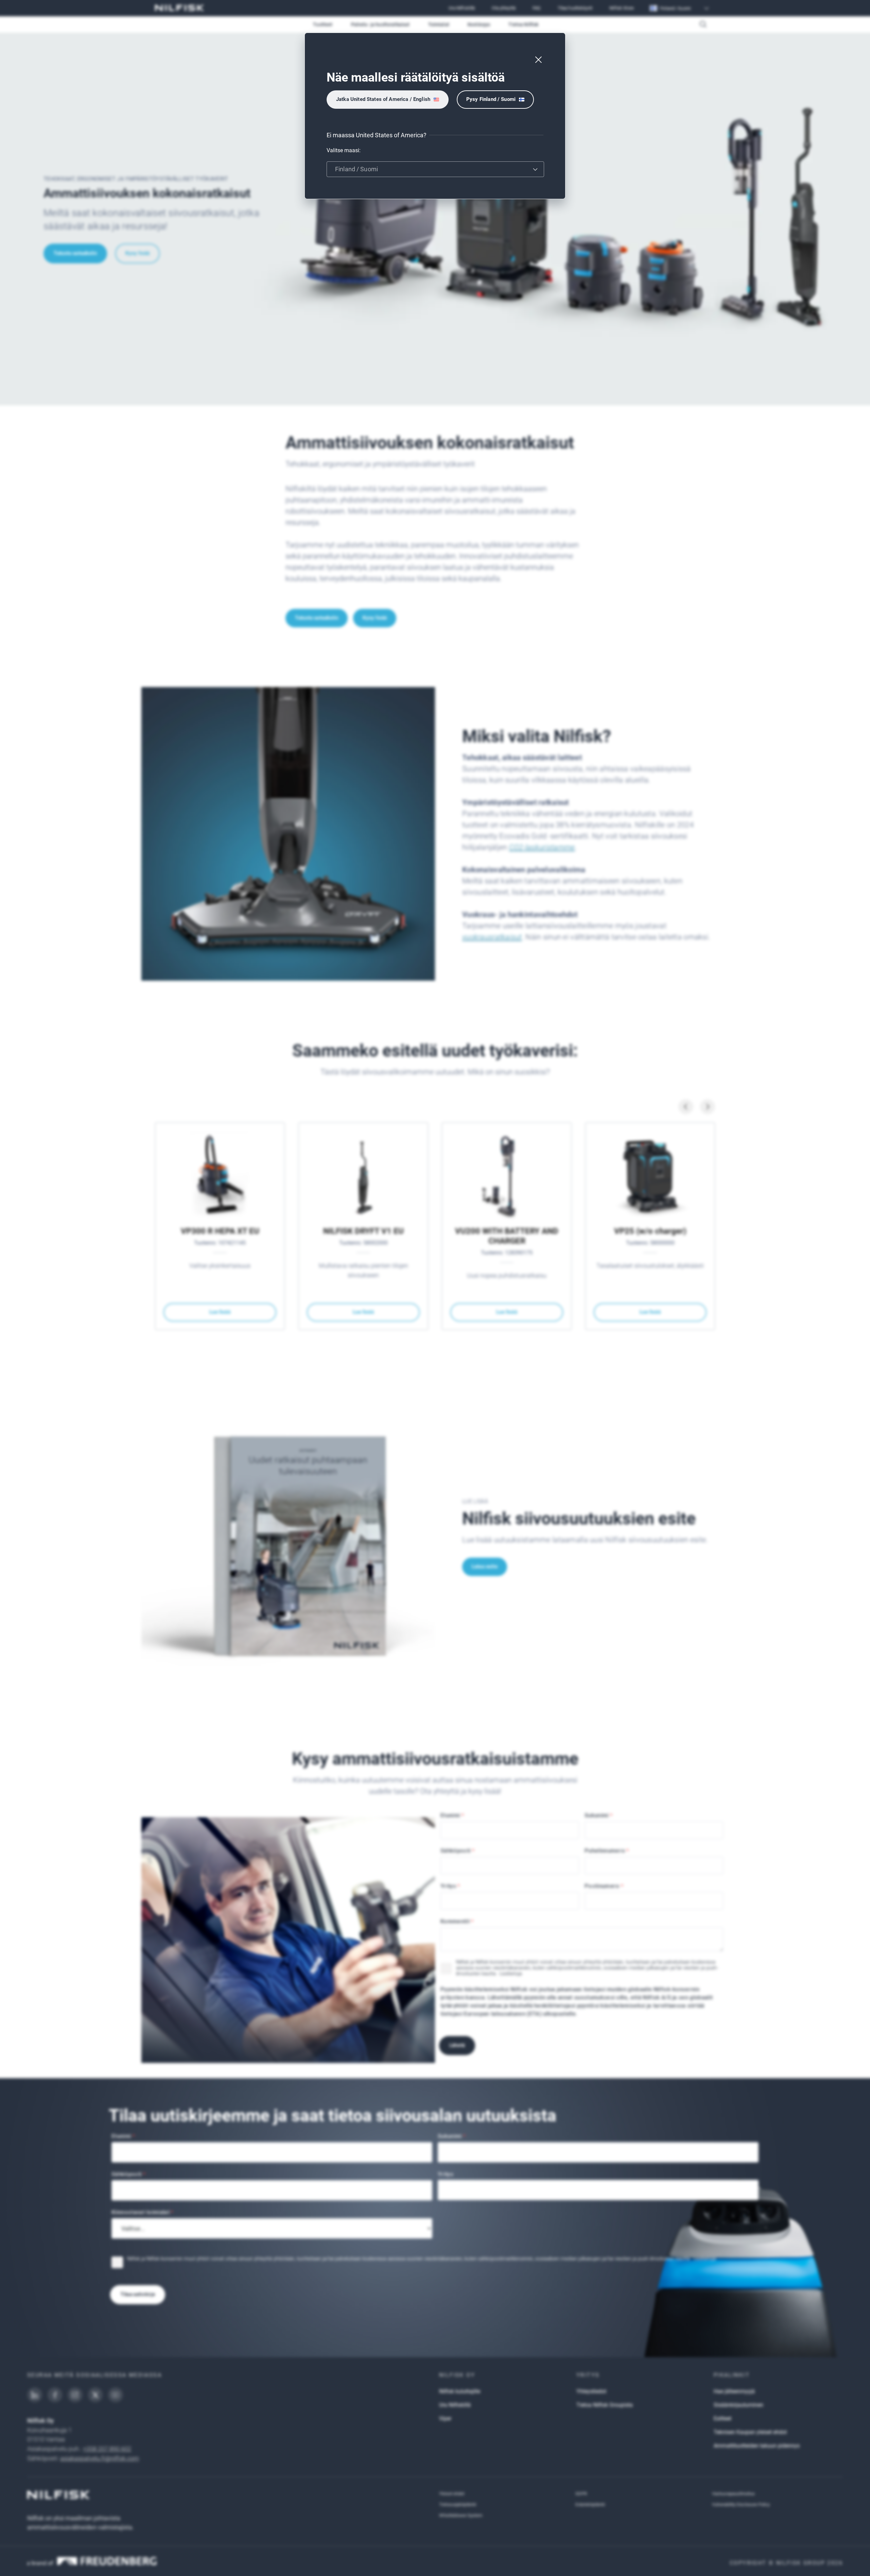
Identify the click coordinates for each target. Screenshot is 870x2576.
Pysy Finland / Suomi (491, 99)
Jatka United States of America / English (383, 99)
